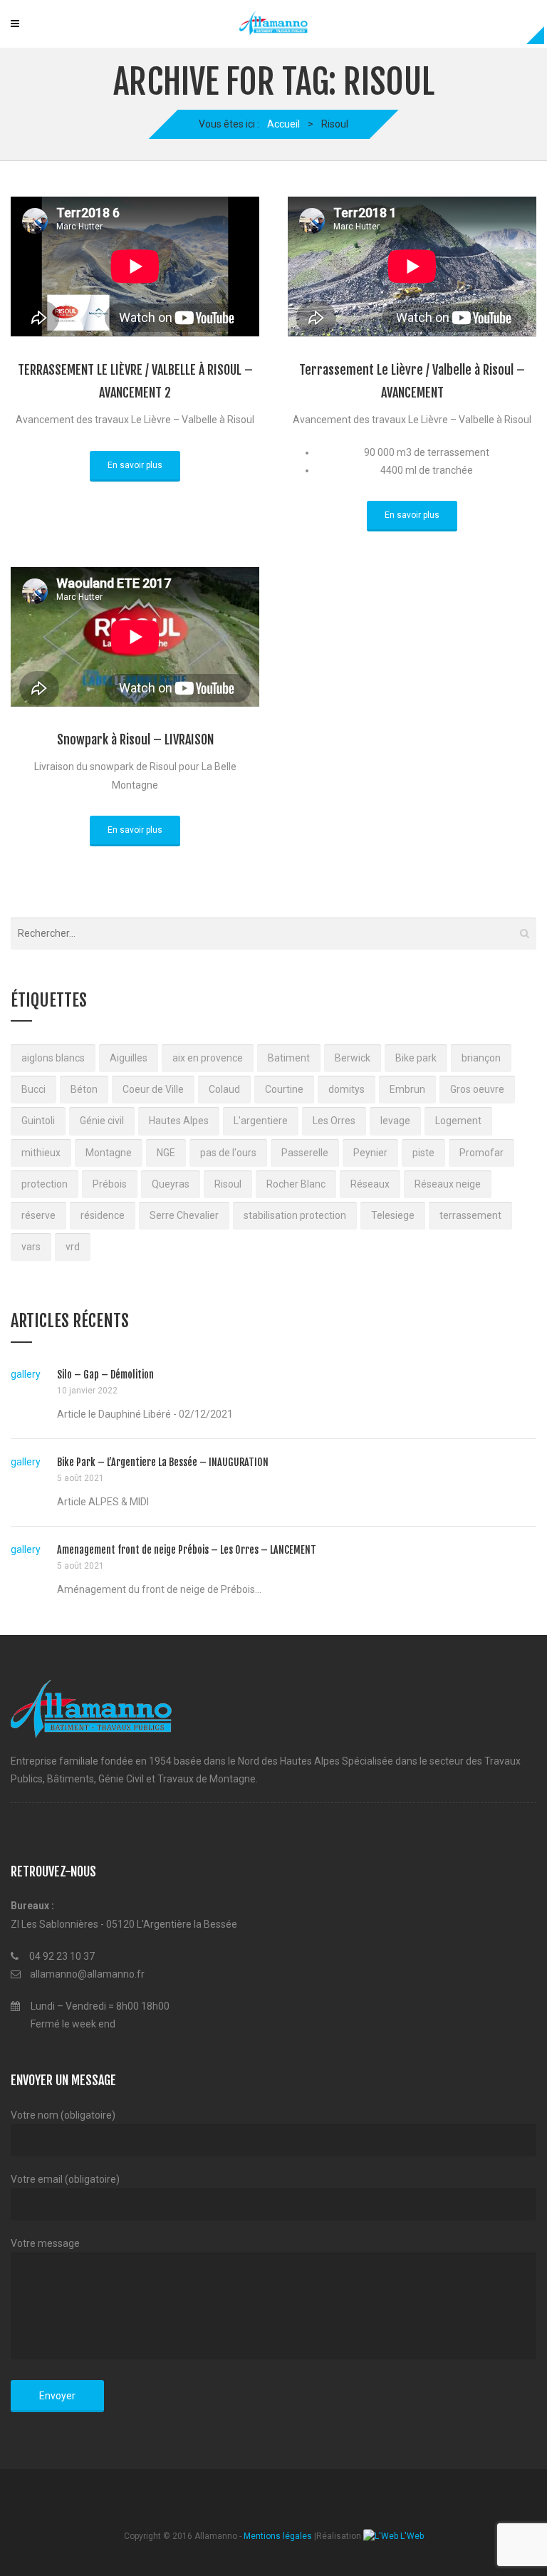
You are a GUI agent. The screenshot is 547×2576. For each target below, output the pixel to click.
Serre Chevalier (184, 1215)
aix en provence (208, 1058)
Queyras (171, 1184)
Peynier (370, 1153)
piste (423, 1153)
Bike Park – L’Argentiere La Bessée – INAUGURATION (163, 1462)
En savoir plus (135, 465)
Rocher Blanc (296, 1184)
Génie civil (102, 1121)
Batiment (289, 1058)
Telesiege (393, 1215)
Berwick (353, 1058)
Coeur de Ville (153, 1089)
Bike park (416, 1058)
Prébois (110, 1184)
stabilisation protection (295, 1215)
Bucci (33, 1089)
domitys (347, 1089)
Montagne (109, 1153)
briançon (481, 1058)
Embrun (407, 1089)
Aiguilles (129, 1058)
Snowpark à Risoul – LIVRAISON (135, 739)
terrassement (470, 1215)
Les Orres (334, 1121)
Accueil (283, 124)
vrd (73, 1247)
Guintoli (38, 1121)
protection (45, 1184)
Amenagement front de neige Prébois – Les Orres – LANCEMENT (187, 1550)
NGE (166, 1153)
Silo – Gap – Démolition (105, 1375)
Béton (84, 1089)
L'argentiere (261, 1121)
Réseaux (370, 1184)
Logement (458, 1121)
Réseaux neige (448, 1184)
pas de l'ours (228, 1153)
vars (31, 1247)
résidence (103, 1215)
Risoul (228, 1184)
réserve (38, 1215)
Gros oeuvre (477, 1089)
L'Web (411, 2536)
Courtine (284, 1089)
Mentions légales (278, 2536)
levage (395, 1121)
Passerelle (305, 1153)
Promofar (481, 1153)
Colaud (224, 1089)
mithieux (41, 1153)
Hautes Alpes (179, 1121)
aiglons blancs (53, 1058)
